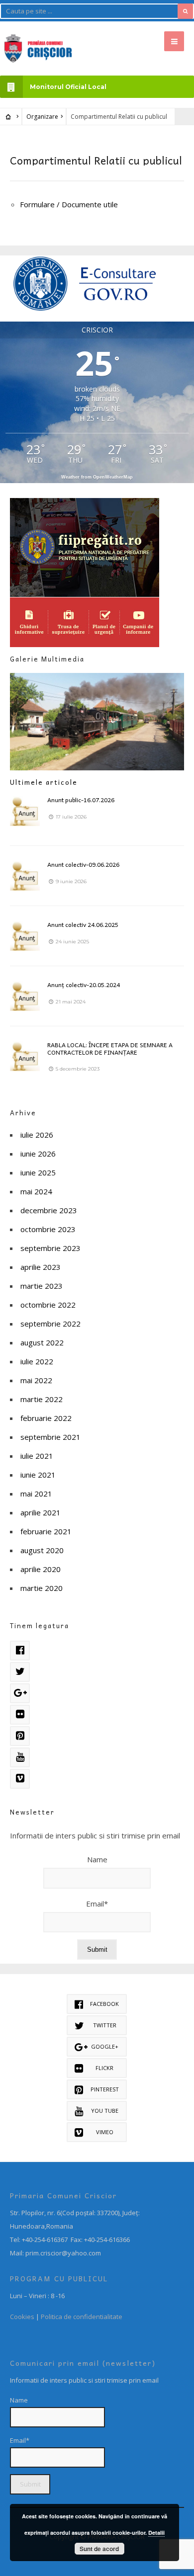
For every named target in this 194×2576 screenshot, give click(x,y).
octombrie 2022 (48, 1305)
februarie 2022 (46, 1418)
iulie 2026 (37, 1135)
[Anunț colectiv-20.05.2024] (25, 996)
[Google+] (20, 1693)
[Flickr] (20, 1715)
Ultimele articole (44, 782)
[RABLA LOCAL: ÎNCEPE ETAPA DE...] (25, 1056)
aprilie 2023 (41, 1267)
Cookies (22, 2317)
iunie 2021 (38, 1475)
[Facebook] (20, 1651)
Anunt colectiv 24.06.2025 (83, 924)
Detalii (156, 2533)
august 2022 (42, 1342)
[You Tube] (20, 1757)
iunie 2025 (38, 1172)
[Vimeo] (20, 1779)
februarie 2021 (46, 1531)
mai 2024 (36, 1191)
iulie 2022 (37, 1361)
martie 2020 (42, 1588)
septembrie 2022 (50, 1324)
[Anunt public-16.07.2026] (25, 811)
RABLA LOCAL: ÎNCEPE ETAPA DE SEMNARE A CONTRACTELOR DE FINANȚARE (110, 1048)
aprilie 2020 (41, 1569)
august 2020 (42, 1550)
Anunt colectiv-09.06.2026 (83, 864)
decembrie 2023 (49, 1210)
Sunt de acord (99, 2549)
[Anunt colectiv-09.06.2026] (25, 876)
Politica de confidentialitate (82, 2317)
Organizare (42, 117)
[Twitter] (20, 1672)
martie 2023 (42, 1286)
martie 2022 (42, 1399)
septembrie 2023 (50, 1248)
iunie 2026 (38, 1154)
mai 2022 (36, 1380)
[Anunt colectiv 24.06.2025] (25, 936)
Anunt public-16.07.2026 (81, 800)
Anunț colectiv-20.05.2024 (84, 985)
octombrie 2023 (48, 1229)
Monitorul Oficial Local (68, 87)
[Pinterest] (20, 1736)
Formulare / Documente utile (69, 204)
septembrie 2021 (50, 1437)
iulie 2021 (37, 1456)
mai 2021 (36, 1494)
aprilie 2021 (41, 1512)
